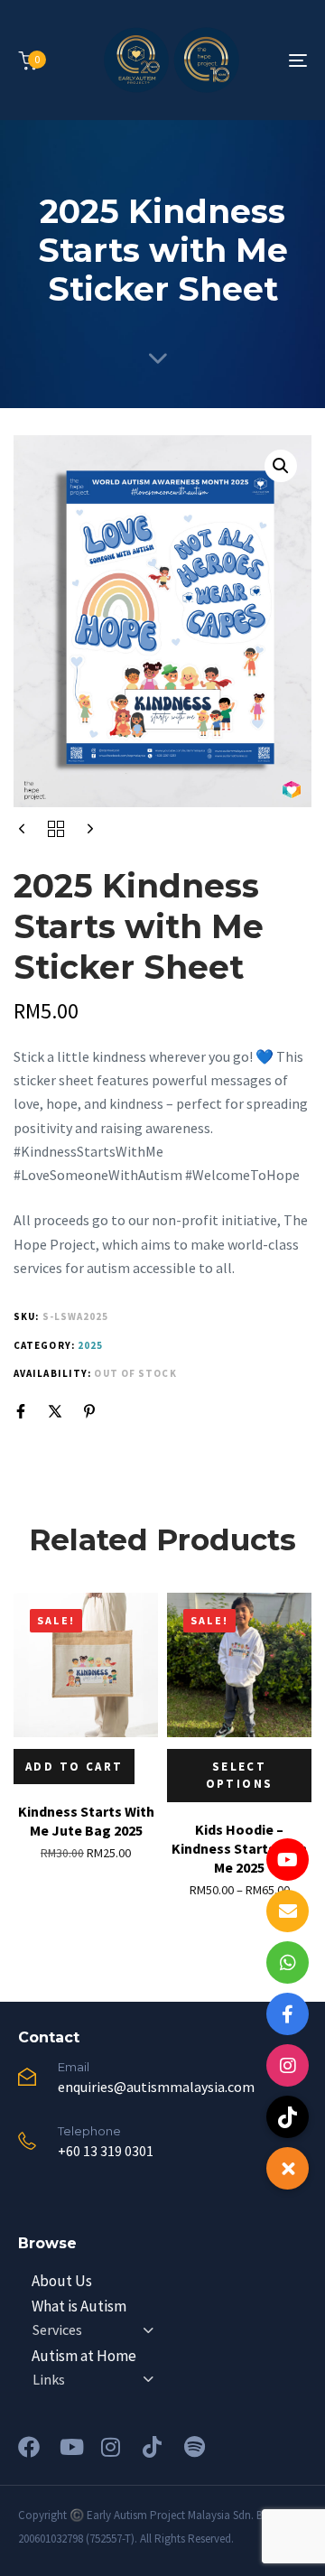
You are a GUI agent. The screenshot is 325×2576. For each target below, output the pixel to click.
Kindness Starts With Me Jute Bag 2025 (86, 1821)
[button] (281, 466)
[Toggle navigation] (259, 60)
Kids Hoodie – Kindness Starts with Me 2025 (239, 1849)
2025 (90, 1345)
